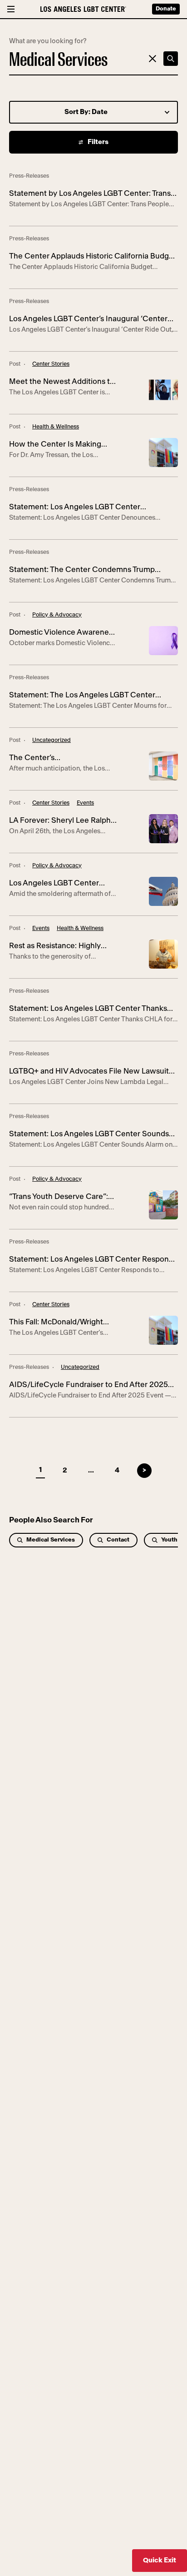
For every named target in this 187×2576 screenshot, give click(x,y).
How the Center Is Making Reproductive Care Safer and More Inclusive (60, 445)
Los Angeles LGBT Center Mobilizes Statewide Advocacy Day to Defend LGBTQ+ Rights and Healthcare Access (63, 884)
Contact (118, 1540)
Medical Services (51, 1540)
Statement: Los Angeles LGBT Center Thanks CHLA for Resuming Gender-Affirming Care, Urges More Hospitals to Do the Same (88, 1010)
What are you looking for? (48, 41)
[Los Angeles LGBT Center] (83, 9)
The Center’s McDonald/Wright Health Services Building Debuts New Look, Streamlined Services (62, 759)
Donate (166, 9)
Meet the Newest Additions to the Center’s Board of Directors (62, 383)
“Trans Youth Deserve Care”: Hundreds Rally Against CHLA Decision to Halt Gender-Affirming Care (61, 1198)
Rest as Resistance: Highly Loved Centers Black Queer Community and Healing (58, 947)
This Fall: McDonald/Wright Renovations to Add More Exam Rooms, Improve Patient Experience (62, 1323)
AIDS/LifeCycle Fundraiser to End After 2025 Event (89, 1386)
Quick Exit (160, 2560)
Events (85, 803)
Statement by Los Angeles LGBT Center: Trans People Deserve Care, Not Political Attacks (90, 195)
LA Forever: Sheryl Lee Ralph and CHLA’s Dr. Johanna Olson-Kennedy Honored (60, 822)
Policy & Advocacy (57, 615)
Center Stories (51, 364)
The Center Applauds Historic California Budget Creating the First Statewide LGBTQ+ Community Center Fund (93, 257)
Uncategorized (52, 740)
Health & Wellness (56, 427)
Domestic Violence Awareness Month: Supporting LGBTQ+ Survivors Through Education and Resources (63, 634)
